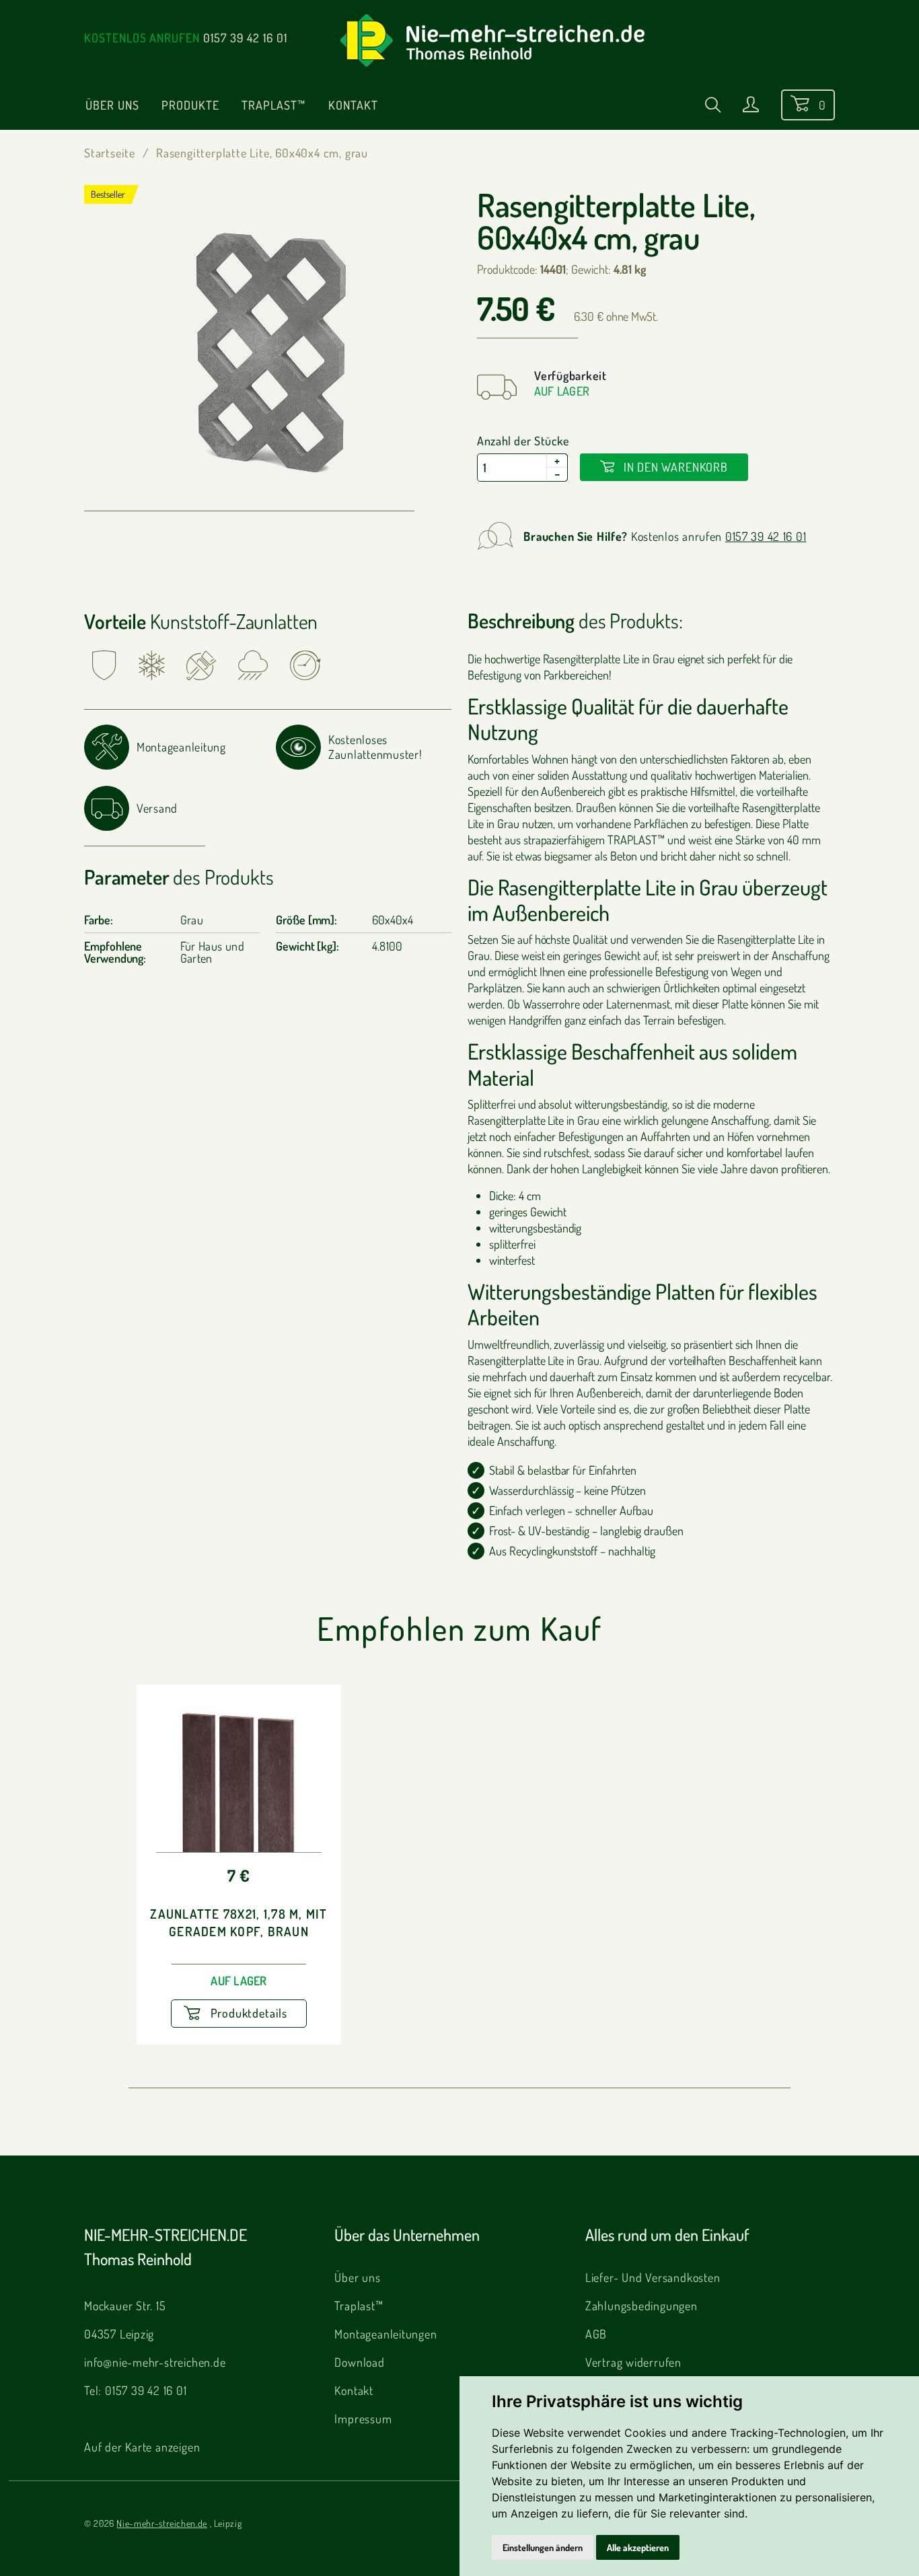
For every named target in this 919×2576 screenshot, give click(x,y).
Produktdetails (247, 2013)
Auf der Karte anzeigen (142, 2447)
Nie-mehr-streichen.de (161, 2523)
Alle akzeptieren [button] (638, 2547)
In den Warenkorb (674, 467)
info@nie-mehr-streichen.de (155, 2362)
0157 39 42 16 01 (245, 38)
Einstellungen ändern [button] (543, 2547)
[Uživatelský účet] (751, 107)
